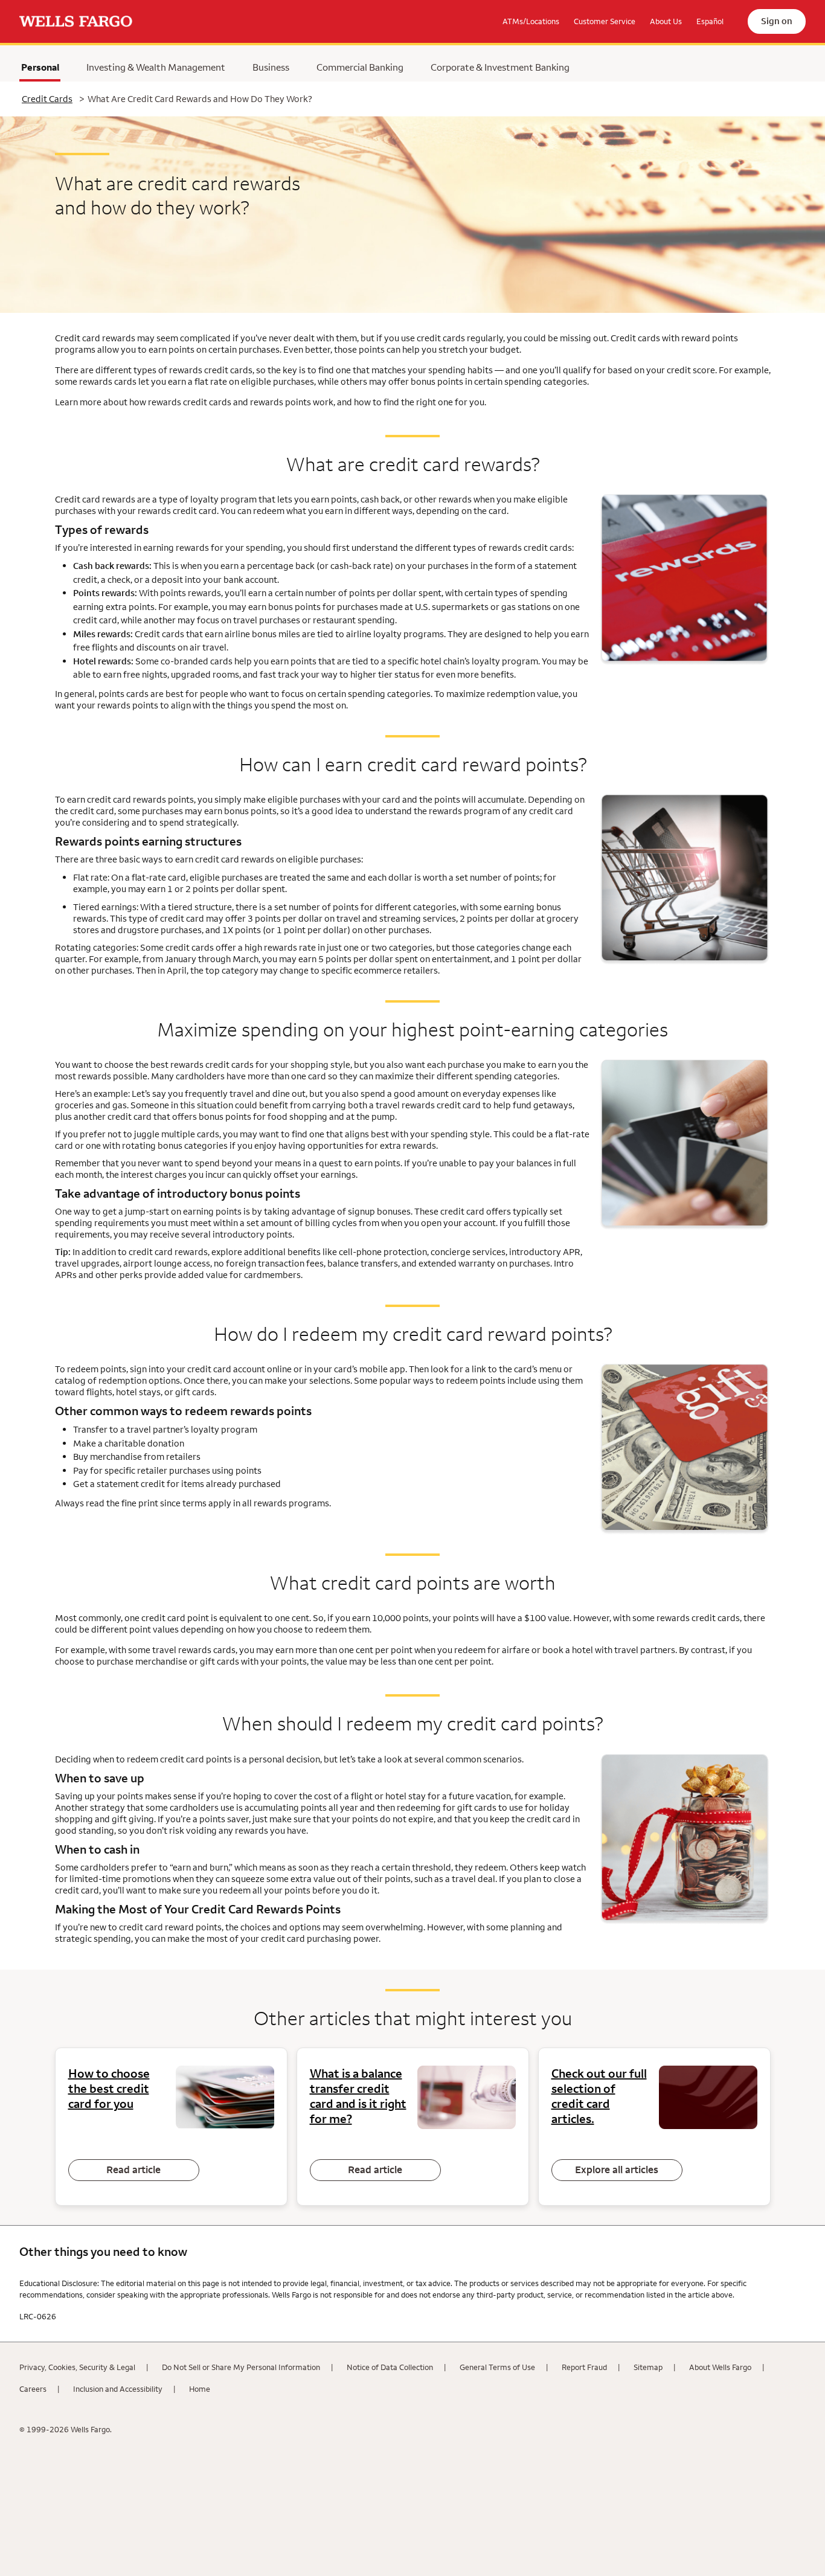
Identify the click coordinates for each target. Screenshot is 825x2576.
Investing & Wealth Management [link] (156, 67)
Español (710, 21)
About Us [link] (666, 21)
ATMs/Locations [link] (531, 21)
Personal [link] (40, 70)
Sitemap (648, 2367)
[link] (76, 22)
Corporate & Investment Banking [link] (500, 67)
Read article (133, 2170)
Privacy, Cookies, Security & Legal (77, 2367)
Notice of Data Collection (390, 2367)
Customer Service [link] (605, 21)
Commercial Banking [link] (360, 67)
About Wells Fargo (720, 2367)
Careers (33, 2389)
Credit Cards (47, 99)
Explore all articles (617, 2170)
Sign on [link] (777, 21)
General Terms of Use (497, 2367)
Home (200, 2389)
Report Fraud (584, 2367)
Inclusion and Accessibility (118, 2389)
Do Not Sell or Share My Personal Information (241, 2367)
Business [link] (271, 67)
